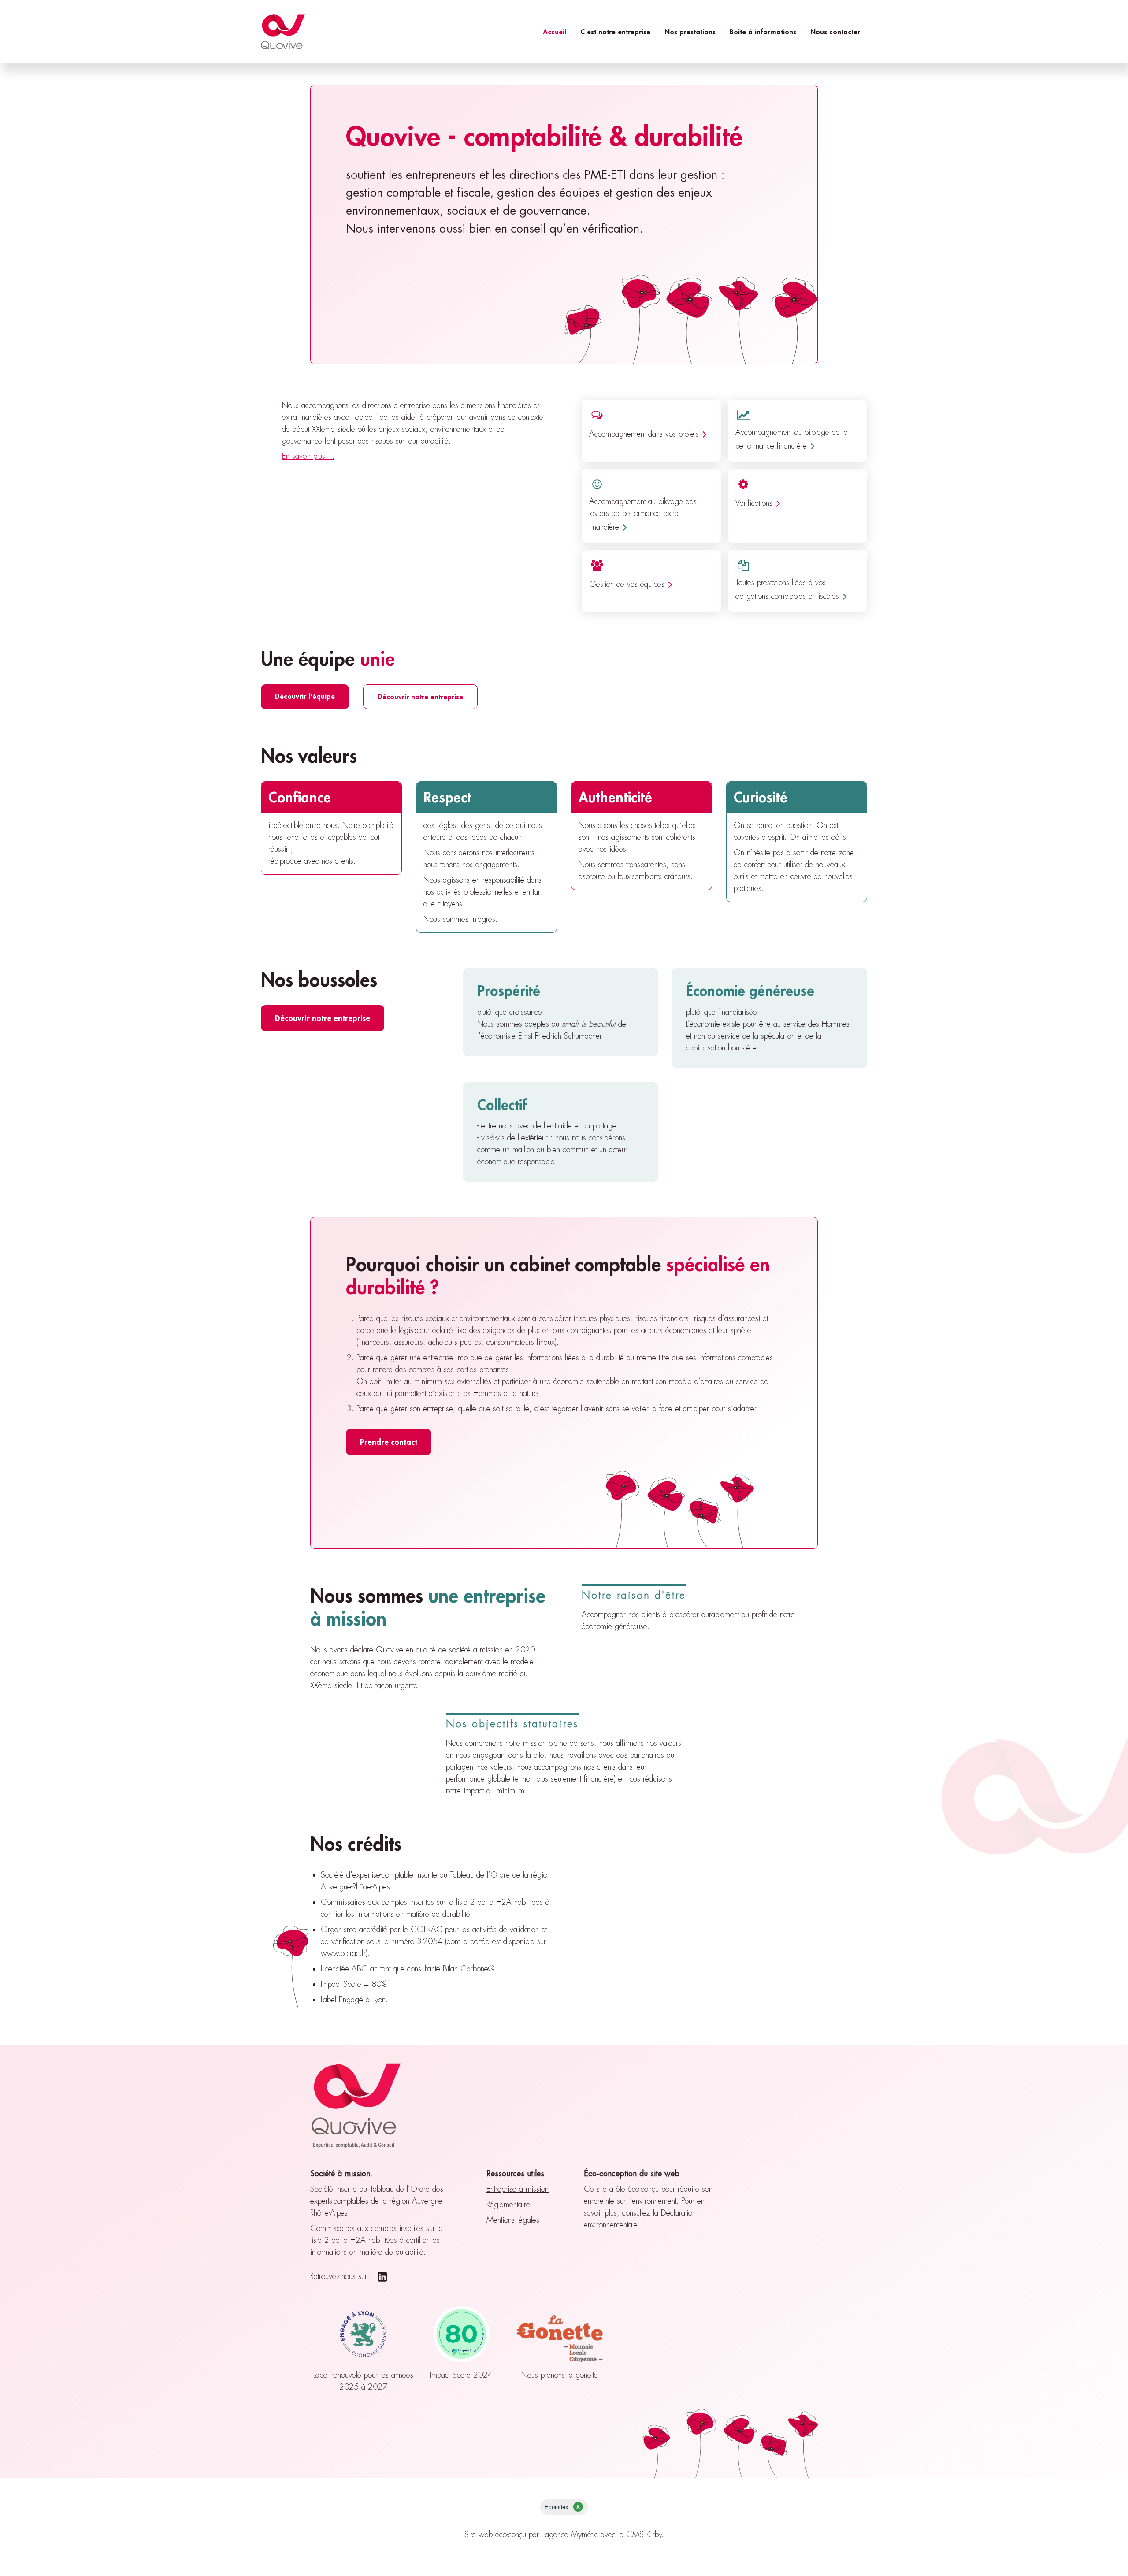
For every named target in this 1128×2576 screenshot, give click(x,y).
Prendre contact (389, 1442)
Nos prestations (690, 32)
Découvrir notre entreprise (420, 696)
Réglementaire (508, 2205)
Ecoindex (562, 2507)
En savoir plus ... (308, 456)
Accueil (555, 32)
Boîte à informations (763, 32)
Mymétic (586, 2535)
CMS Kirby (644, 2535)
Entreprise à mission (518, 2189)
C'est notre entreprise (615, 32)
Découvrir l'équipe (305, 696)
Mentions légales (513, 2220)
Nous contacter (835, 32)
